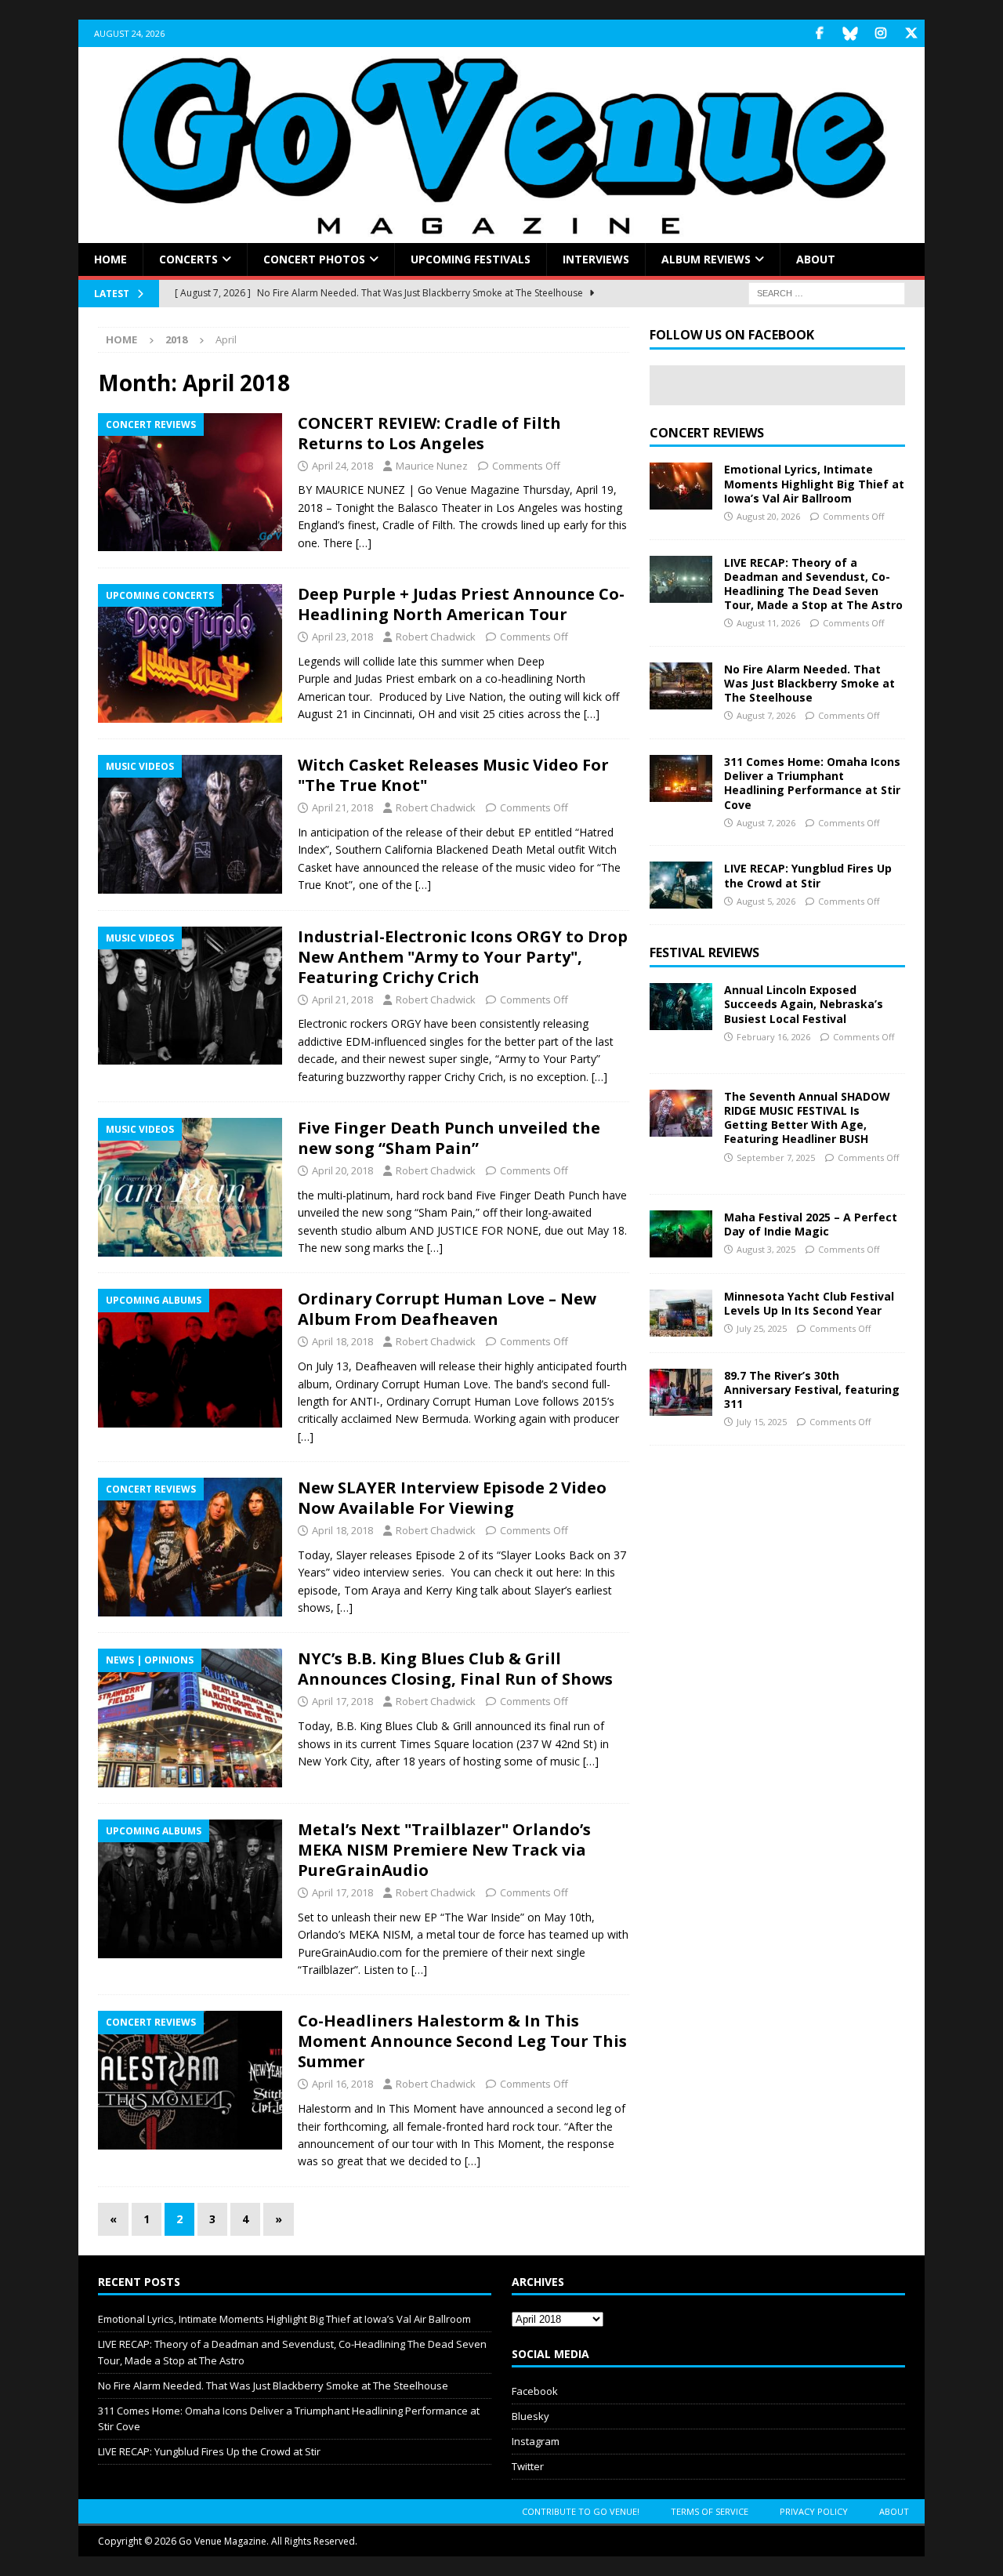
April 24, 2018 (342, 466)
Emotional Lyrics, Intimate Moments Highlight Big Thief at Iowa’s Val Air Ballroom (814, 483)
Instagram (536, 2441)
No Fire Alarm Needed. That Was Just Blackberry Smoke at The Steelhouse (809, 683)
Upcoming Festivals (471, 259)
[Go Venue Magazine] (501, 234)
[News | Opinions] (190, 1718)
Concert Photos (314, 259)
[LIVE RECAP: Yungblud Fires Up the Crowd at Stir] (681, 885)
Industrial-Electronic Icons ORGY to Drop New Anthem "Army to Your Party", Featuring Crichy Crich (463, 957)
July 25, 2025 (762, 1328)
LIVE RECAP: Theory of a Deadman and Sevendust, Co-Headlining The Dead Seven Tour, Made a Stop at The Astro (813, 584)
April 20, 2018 (342, 1170)
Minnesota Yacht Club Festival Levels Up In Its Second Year (809, 1303)
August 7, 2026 (766, 715)
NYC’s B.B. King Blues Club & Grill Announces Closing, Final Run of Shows (455, 1669)
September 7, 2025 (776, 1157)
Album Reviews (706, 259)
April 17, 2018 (342, 1701)
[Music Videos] (190, 824)
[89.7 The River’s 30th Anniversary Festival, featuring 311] (681, 1392)
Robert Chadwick (436, 637)
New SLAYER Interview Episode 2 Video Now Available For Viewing (452, 1498)
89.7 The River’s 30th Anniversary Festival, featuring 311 (812, 1390)
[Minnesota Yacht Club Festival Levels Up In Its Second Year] (681, 1313)
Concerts (188, 259)
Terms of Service (710, 2511)
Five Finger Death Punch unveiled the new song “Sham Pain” (449, 1138)
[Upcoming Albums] (190, 1358)
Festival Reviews (704, 952)
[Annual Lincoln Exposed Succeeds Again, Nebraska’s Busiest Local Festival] (681, 1007)
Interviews (596, 259)
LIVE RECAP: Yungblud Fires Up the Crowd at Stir (808, 875)
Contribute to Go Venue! (581, 2511)
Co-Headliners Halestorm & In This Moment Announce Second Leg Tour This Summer (462, 2041)
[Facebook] (819, 33)
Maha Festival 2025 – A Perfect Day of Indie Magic (811, 1224)
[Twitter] (911, 33)
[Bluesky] (850, 33)
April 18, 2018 (342, 1341)
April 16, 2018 (342, 2084)
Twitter (528, 2466)
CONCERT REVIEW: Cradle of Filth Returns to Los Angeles (429, 433)
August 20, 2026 (768, 516)
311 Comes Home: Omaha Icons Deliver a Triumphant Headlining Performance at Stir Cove (812, 783)
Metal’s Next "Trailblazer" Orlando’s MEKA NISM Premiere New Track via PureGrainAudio (444, 1850)
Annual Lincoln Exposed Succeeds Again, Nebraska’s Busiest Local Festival (804, 1004)
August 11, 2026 (768, 623)
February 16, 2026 (773, 1037)
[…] (364, 543)
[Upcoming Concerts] (190, 653)
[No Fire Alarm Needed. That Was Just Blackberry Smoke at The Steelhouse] (681, 686)
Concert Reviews (707, 433)
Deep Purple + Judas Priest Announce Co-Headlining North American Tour (461, 604)
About (816, 259)
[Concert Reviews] (190, 483)
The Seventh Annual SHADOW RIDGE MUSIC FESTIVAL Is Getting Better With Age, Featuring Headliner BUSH (807, 1118)
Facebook (535, 2391)
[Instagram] (880, 33)
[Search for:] (827, 293)
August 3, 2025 (766, 1249)
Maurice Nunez (432, 466)
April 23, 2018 (342, 637)
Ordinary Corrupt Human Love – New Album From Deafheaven (447, 1309)
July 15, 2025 (762, 1422)
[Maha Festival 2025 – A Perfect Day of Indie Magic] (681, 1234)
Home (110, 259)
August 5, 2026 (766, 901)
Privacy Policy (814, 2511)
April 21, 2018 (342, 807)
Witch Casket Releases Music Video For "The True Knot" (453, 775)
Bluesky (530, 2416)
